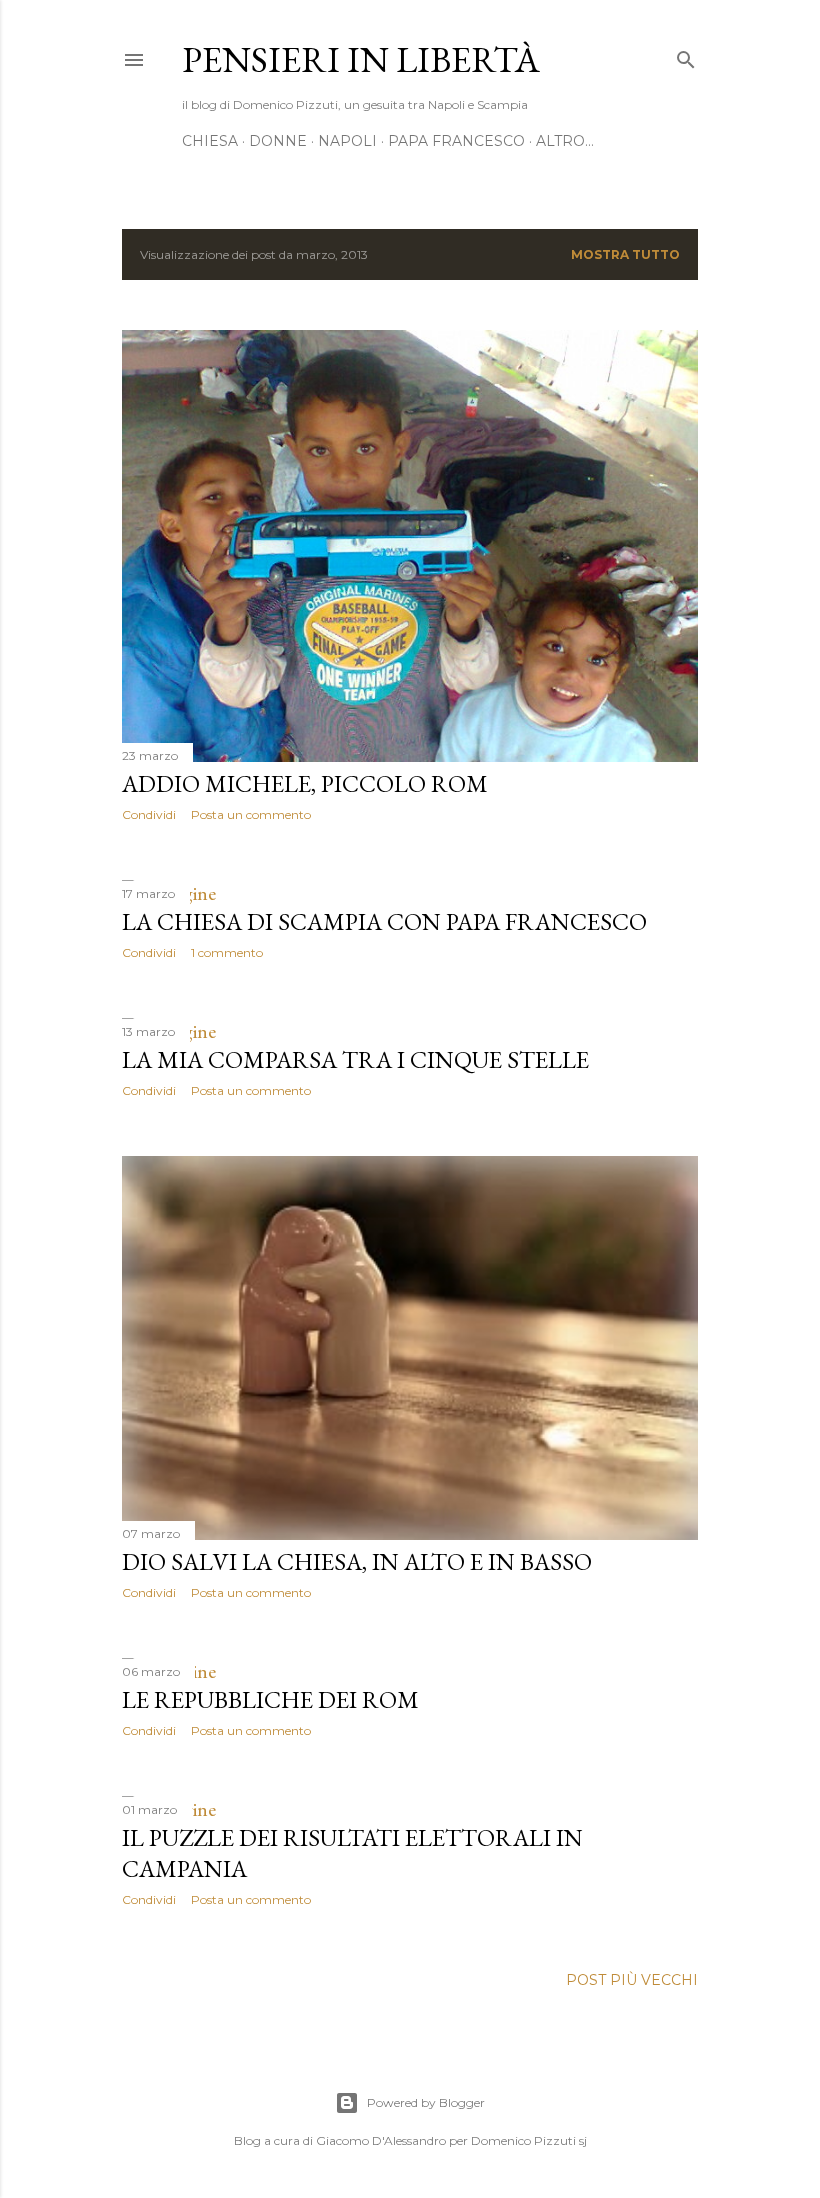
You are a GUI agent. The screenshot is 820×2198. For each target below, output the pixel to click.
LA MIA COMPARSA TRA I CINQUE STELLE (355, 1059)
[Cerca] (686, 55)
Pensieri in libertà (361, 59)
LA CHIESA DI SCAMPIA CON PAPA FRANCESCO (384, 921)
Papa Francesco (456, 141)
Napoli (347, 141)
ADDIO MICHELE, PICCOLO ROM (305, 783)
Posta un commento (251, 814)
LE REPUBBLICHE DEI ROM (270, 1699)
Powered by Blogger (426, 2102)
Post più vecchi (632, 1980)
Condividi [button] (149, 814)
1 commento (227, 952)
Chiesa (210, 141)
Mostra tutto (625, 254)
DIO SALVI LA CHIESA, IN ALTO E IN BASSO (357, 1561)
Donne (278, 141)
